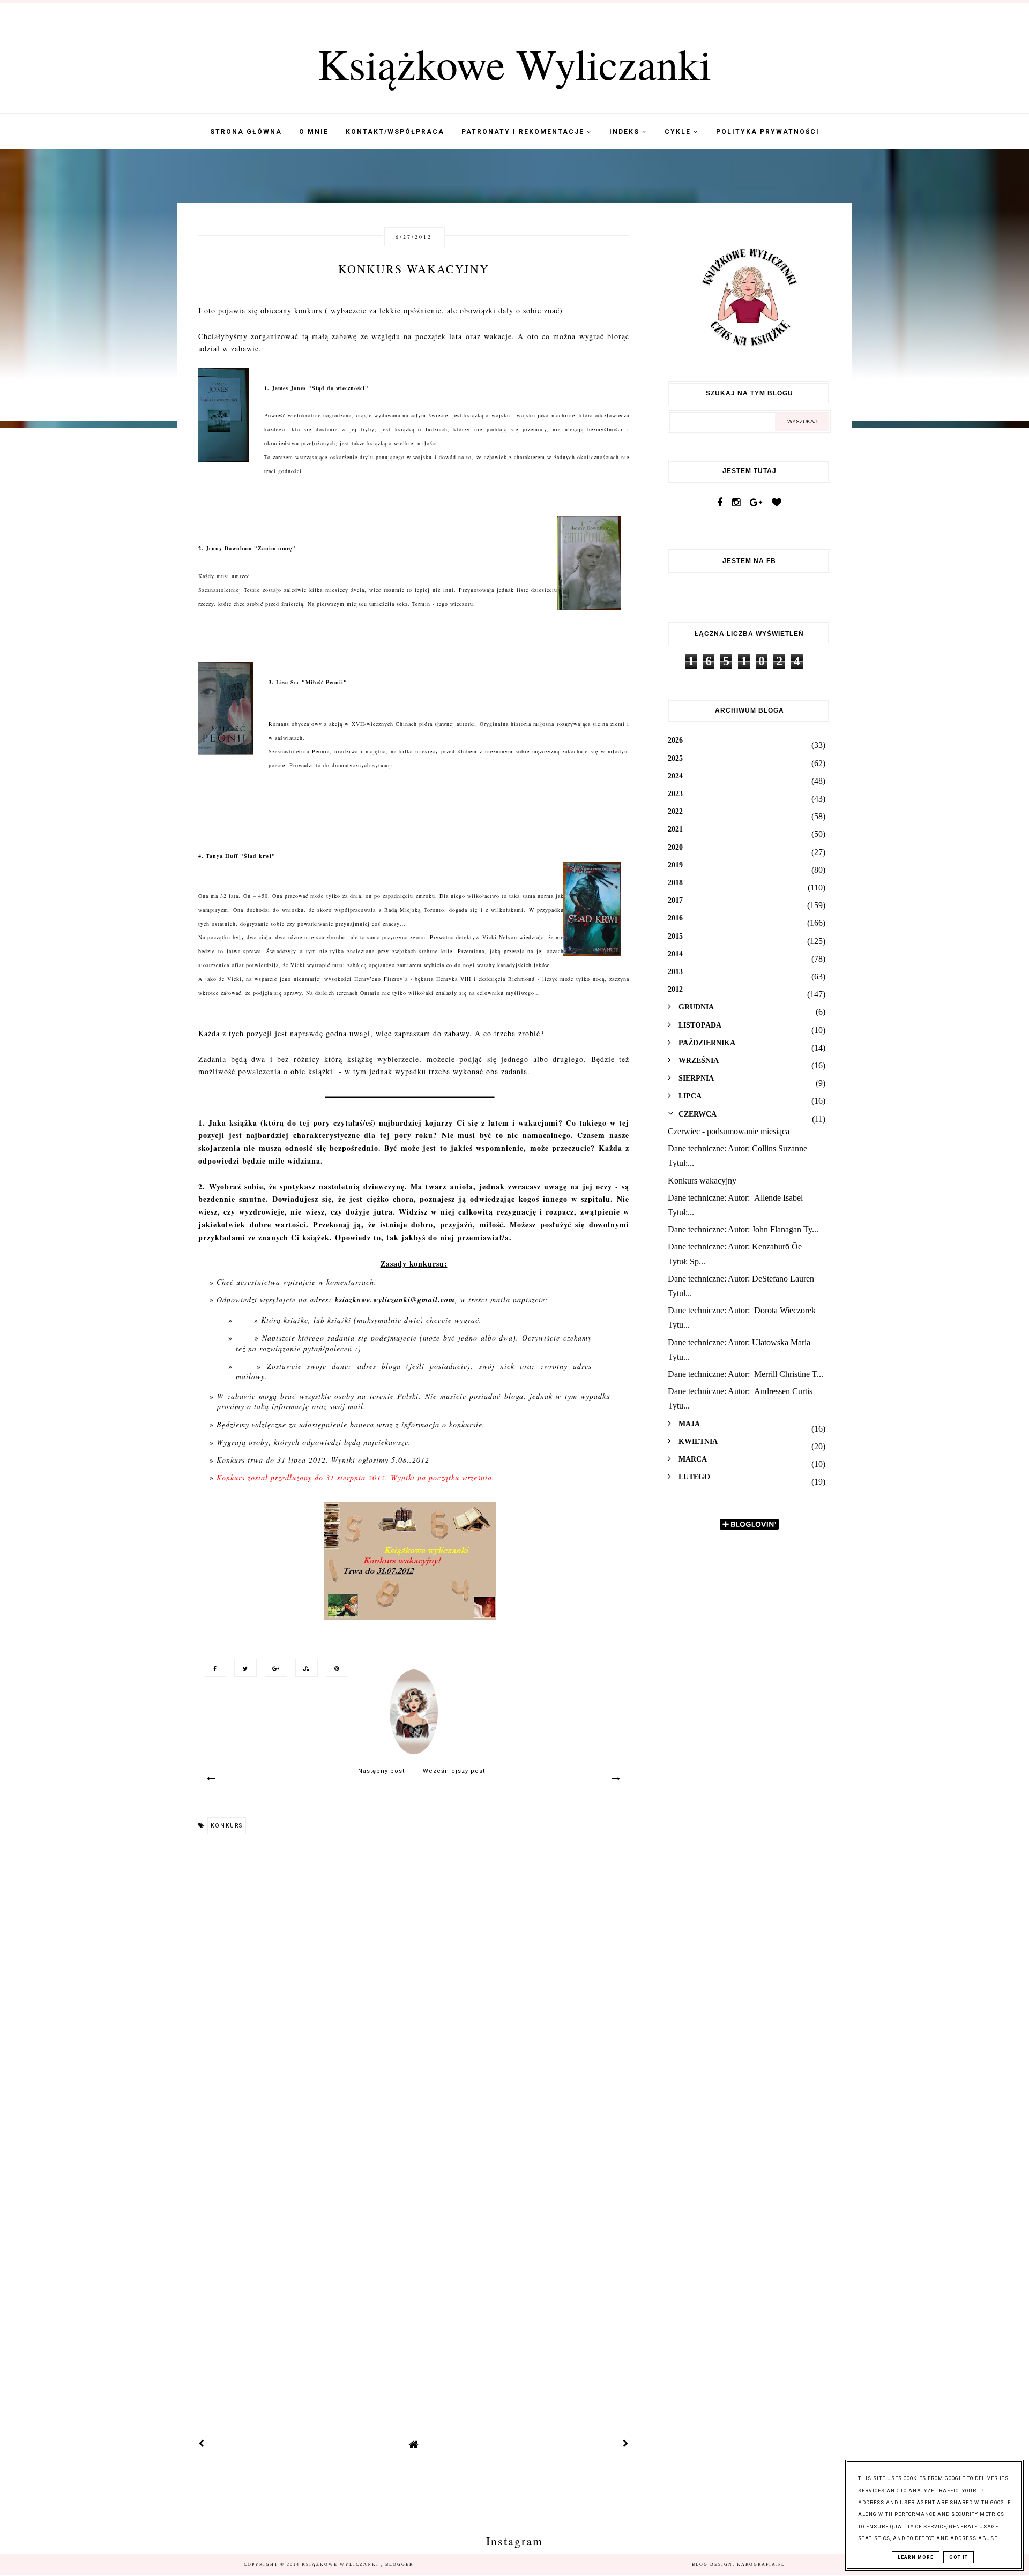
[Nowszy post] (202, 2444)
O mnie (314, 132)
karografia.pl (761, 2564)
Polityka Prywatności (768, 132)
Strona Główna (246, 132)
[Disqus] (414, 1989)
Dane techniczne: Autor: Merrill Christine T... (745, 1374)
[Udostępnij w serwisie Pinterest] (334, 1668)
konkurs (227, 1826)
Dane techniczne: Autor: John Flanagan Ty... (743, 1229)
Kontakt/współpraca (395, 132)
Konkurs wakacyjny (702, 1181)
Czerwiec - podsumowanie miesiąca (729, 1131)
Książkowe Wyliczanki (514, 63)
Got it (959, 2557)
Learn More (916, 2557)
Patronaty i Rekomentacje (524, 132)
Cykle (679, 132)
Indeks (626, 132)
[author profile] (414, 1723)
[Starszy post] (626, 2444)
